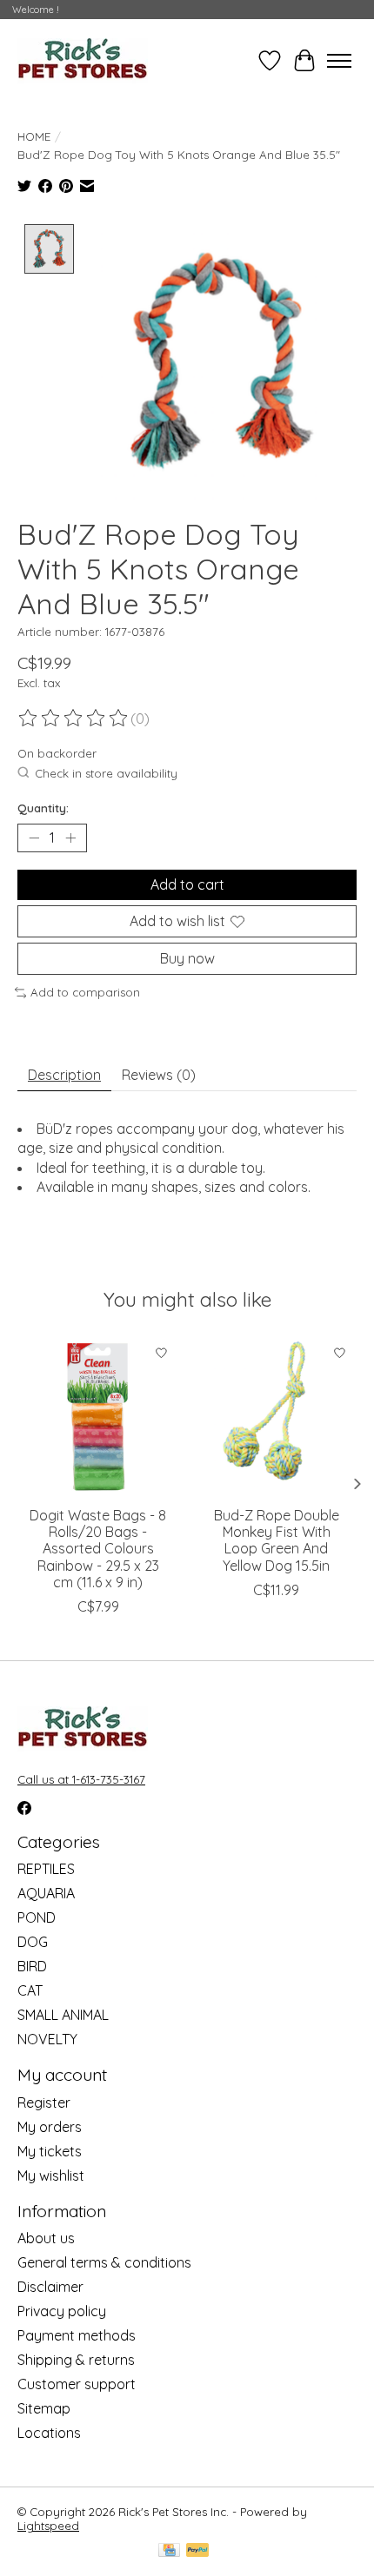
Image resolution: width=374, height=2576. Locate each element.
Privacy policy (62, 2311)
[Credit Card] (169, 2551)
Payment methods (77, 2335)
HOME (34, 136)
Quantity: (43, 808)
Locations (49, 2433)
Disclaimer (50, 2287)
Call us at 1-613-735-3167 (81, 1779)
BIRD (32, 1966)
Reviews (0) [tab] (159, 1075)
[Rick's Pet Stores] (83, 60)
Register (44, 2103)
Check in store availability (106, 773)
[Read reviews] (74, 718)
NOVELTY (47, 2039)
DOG (33, 1942)
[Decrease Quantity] (34, 838)
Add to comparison (85, 992)
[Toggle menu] (339, 61)
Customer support (77, 2384)
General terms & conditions (104, 2262)
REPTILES (46, 1869)
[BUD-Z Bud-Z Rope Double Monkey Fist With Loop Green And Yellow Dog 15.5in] (276, 1417)
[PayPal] (197, 2551)
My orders (50, 2127)
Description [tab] (64, 1075)
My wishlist (51, 2175)
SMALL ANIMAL (63, 2015)
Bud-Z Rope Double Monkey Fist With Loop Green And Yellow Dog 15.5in (277, 1540)
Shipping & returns (76, 2360)
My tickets (50, 2151)
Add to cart (187, 884)
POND (37, 1917)
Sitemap (44, 2408)
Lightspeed (48, 2526)
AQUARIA (46, 1893)
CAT (30, 1990)
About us (46, 2238)
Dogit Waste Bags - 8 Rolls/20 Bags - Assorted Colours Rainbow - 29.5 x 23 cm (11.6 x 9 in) (98, 1549)
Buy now (187, 958)
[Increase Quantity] (70, 838)
